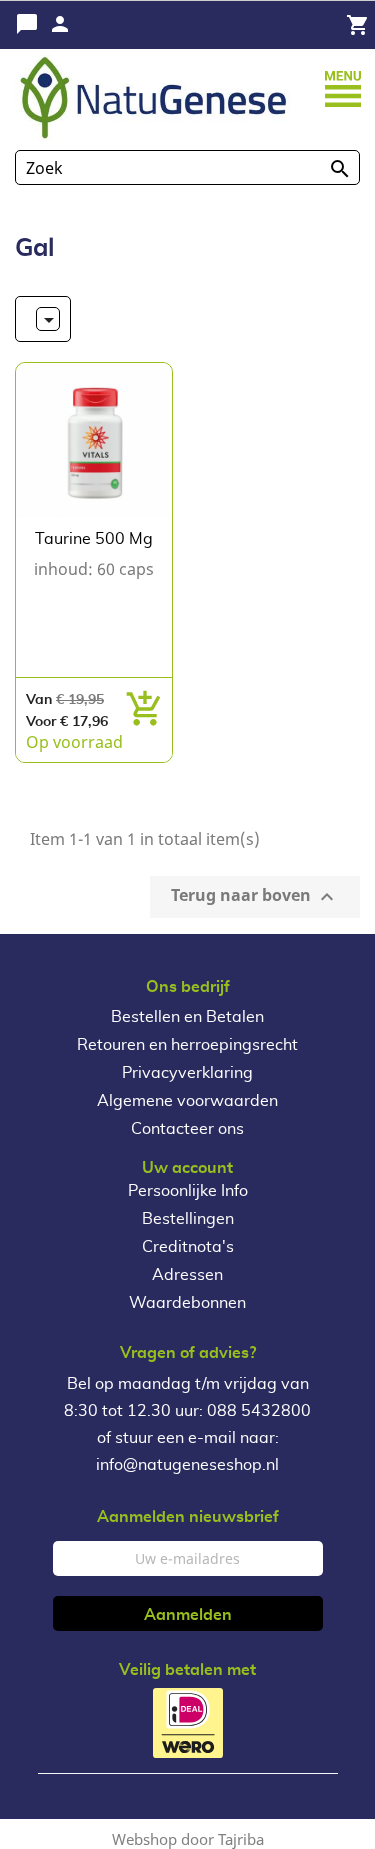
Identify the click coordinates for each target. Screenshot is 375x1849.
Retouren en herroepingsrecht (187, 1045)
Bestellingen (188, 1219)
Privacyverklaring (187, 1073)
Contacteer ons (187, 1129)
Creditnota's (188, 1247)
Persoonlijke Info (188, 1191)
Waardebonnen (187, 1303)
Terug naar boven (255, 896)
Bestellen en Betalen (187, 1017)
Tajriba (241, 1839)
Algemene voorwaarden (187, 1101)
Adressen (187, 1275)
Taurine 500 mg (94, 539)
